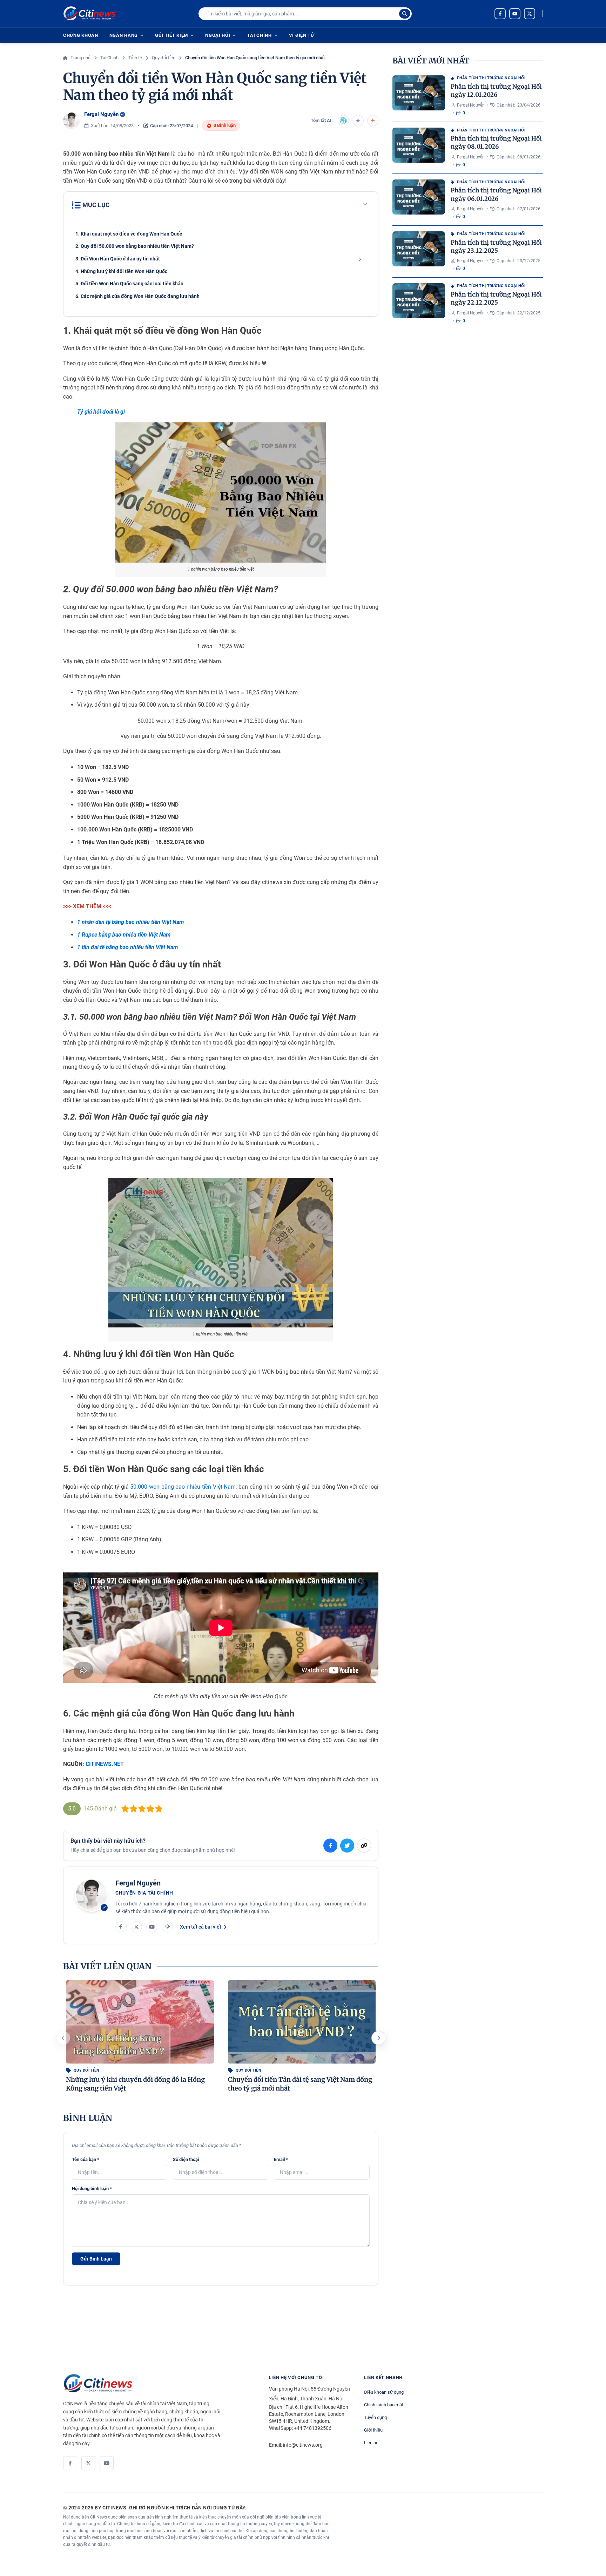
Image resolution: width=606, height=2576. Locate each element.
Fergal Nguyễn (101, 114)
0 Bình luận (225, 125)
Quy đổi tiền (86, 2070)
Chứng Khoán (81, 35)
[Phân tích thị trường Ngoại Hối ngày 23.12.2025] (419, 249)
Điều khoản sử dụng (384, 2392)
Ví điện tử (302, 35)
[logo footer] (159, 2384)
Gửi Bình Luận (96, 2259)
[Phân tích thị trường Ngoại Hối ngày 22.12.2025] (419, 301)
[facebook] (500, 14)
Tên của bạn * (86, 2159)
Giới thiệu (373, 2430)
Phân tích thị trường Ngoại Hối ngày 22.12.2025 (496, 298)
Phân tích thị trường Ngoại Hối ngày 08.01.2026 (496, 142)
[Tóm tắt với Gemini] (358, 121)
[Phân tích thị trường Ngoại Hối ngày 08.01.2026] (419, 145)
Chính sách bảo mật (384, 2405)
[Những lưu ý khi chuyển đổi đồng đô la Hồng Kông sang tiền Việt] (140, 2022)
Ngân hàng (124, 35)
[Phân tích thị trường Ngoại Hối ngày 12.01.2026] (419, 93)
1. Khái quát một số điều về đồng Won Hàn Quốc (129, 234)
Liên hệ (371, 2443)
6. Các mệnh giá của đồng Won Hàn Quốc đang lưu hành (137, 296)
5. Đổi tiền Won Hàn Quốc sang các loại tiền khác (129, 284)
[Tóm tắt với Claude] (373, 121)
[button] (378, 2038)
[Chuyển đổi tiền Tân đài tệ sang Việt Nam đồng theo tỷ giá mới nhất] (302, 2022)
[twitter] (530, 14)
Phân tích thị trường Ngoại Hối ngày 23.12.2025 (496, 247)
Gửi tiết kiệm (171, 35)
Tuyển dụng (375, 2417)
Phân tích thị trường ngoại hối (491, 78)
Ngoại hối (218, 35)
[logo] (89, 14)
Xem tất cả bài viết (201, 1927)
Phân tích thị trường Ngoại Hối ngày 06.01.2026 (496, 194)
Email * (281, 2159)
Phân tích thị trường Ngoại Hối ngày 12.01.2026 (496, 91)
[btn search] (405, 14)
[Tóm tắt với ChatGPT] (343, 121)
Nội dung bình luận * (92, 2188)
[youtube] (515, 14)
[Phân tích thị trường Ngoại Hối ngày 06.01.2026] (419, 197)
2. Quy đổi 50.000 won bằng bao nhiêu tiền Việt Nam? (135, 246)
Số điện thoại (186, 2159)
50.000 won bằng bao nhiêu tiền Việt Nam (183, 1487)
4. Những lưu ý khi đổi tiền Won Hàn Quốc (121, 271)
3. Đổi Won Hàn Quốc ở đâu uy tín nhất (118, 259)
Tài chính (259, 35)
